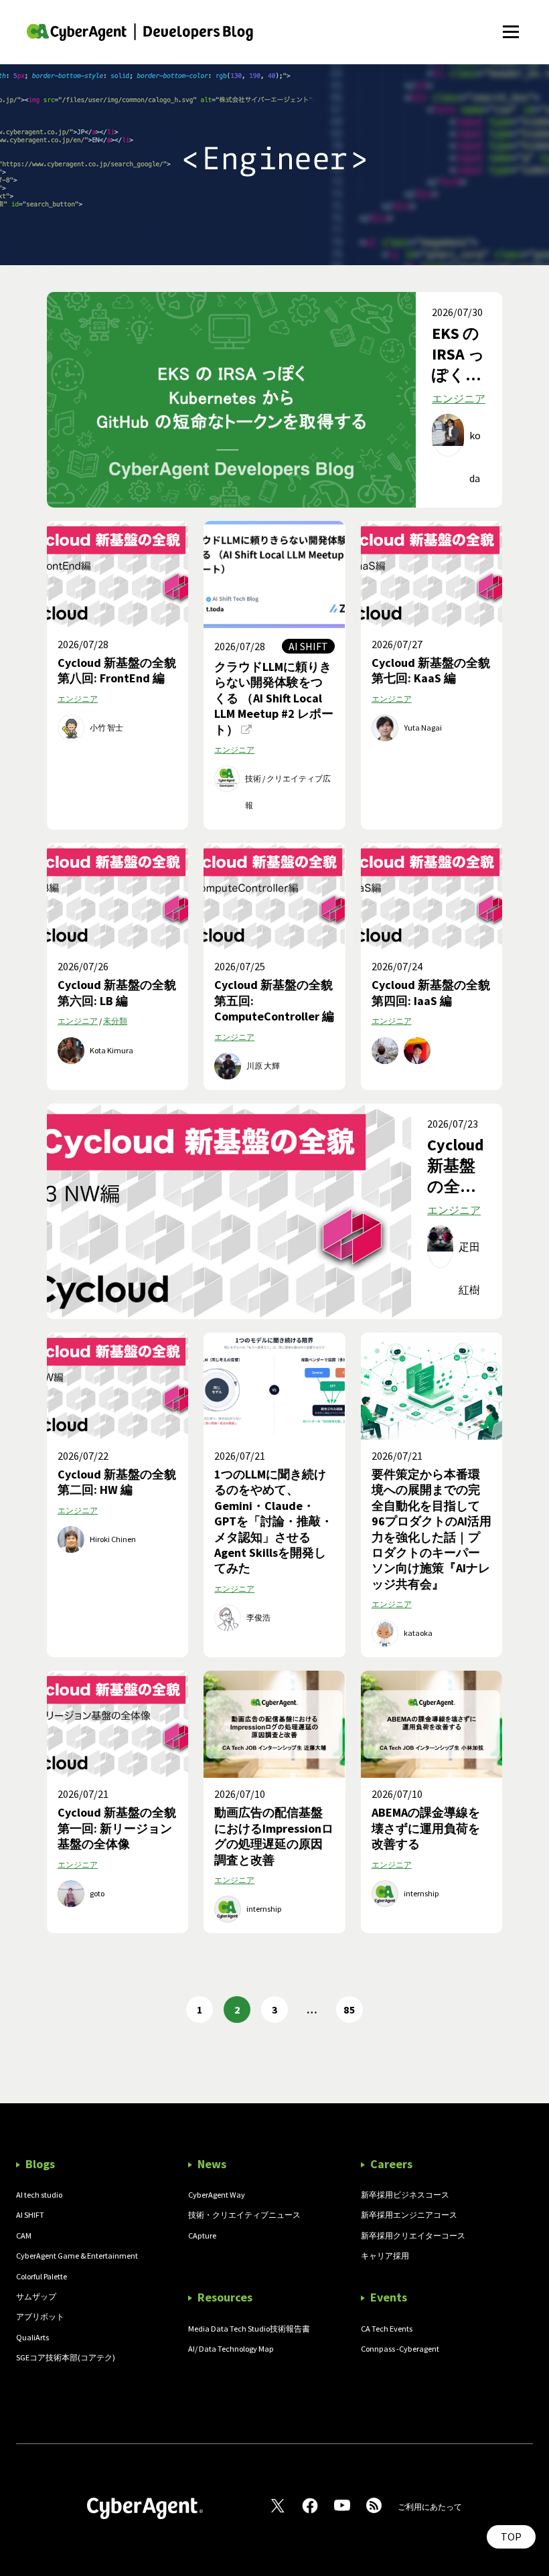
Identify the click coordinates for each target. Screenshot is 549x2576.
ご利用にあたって (430, 2507)
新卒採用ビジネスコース (405, 2195)
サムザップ (36, 2296)
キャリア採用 (385, 2256)
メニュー (511, 24)
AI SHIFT (30, 2215)
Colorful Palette (42, 2276)
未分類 (115, 1021)
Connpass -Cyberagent (400, 2349)
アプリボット (40, 2317)
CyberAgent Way (217, 2195)
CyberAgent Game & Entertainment (77, 2256)
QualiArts (32, 2337)
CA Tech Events (387, 2329)
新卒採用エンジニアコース (409, 2215)
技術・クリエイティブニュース (244, 2215)
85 (349, 2010)
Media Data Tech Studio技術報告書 (249, 2329)
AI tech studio (39, 2195)
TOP (511, 2536)
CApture (202, 2236)
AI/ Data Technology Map (231, 2349)
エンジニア (459, 398)
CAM (24, 2236)
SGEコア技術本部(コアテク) (66, 2357)
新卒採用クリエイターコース (413, 2236)
